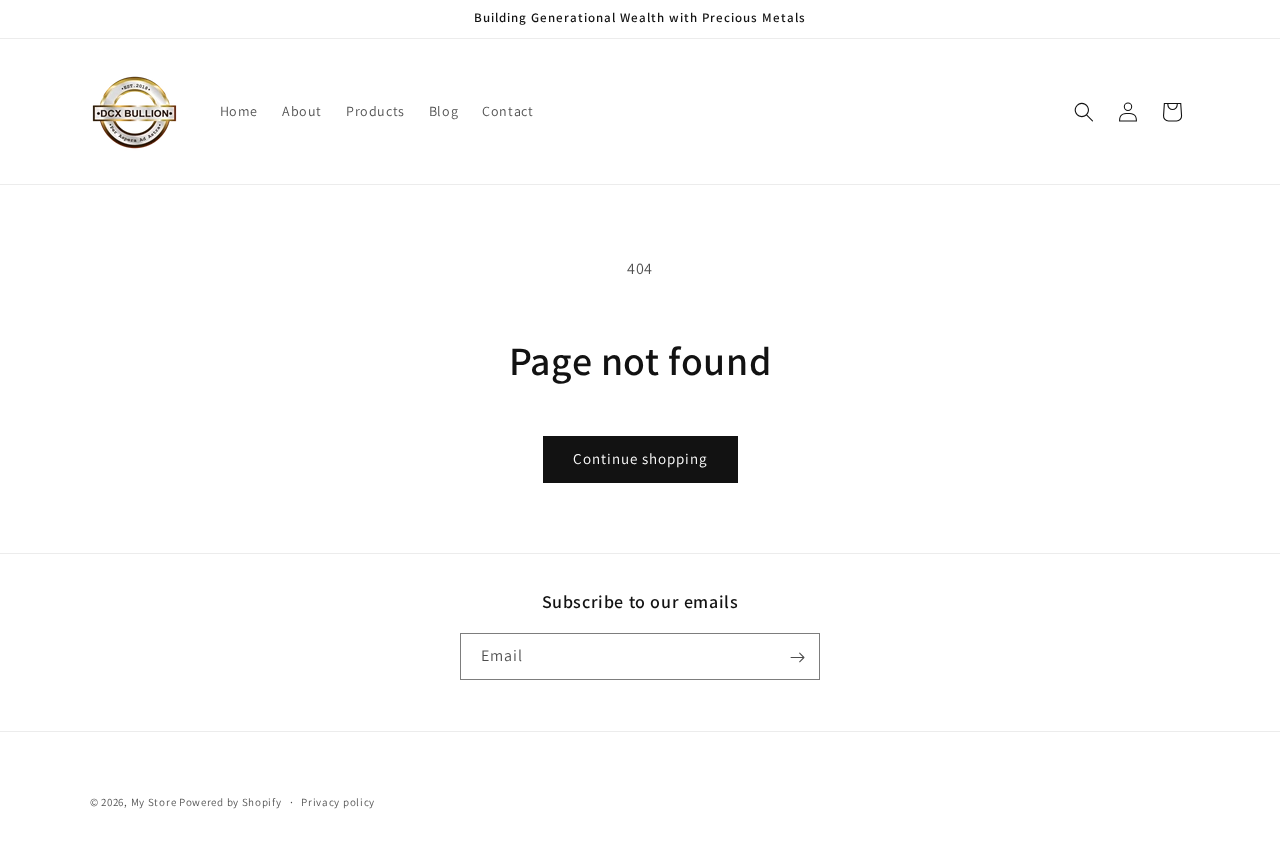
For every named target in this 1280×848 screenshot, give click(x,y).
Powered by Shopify (230, 802)
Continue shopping (640, 458)
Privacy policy (338, 801)
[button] (1084, 112)
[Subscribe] (797, 657)
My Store (154, 802)
